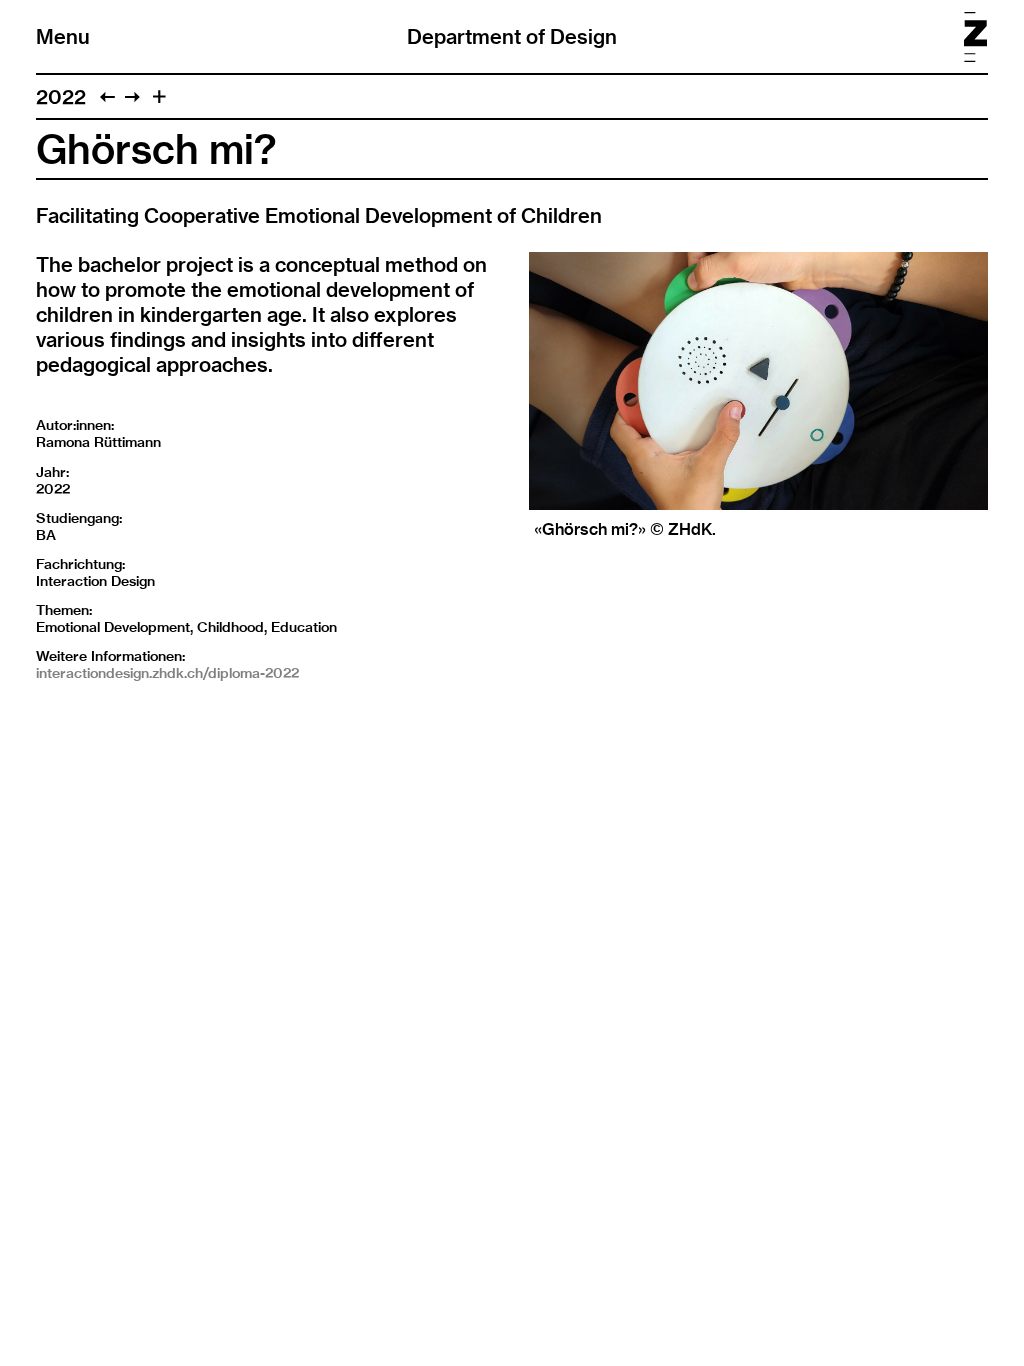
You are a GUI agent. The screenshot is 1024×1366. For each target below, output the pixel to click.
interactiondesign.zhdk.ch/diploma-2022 (167, 673)
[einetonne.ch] (107, 96)
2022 (61, 96)
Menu (63, 36)
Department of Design (512, 36)
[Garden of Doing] (132, 96)
